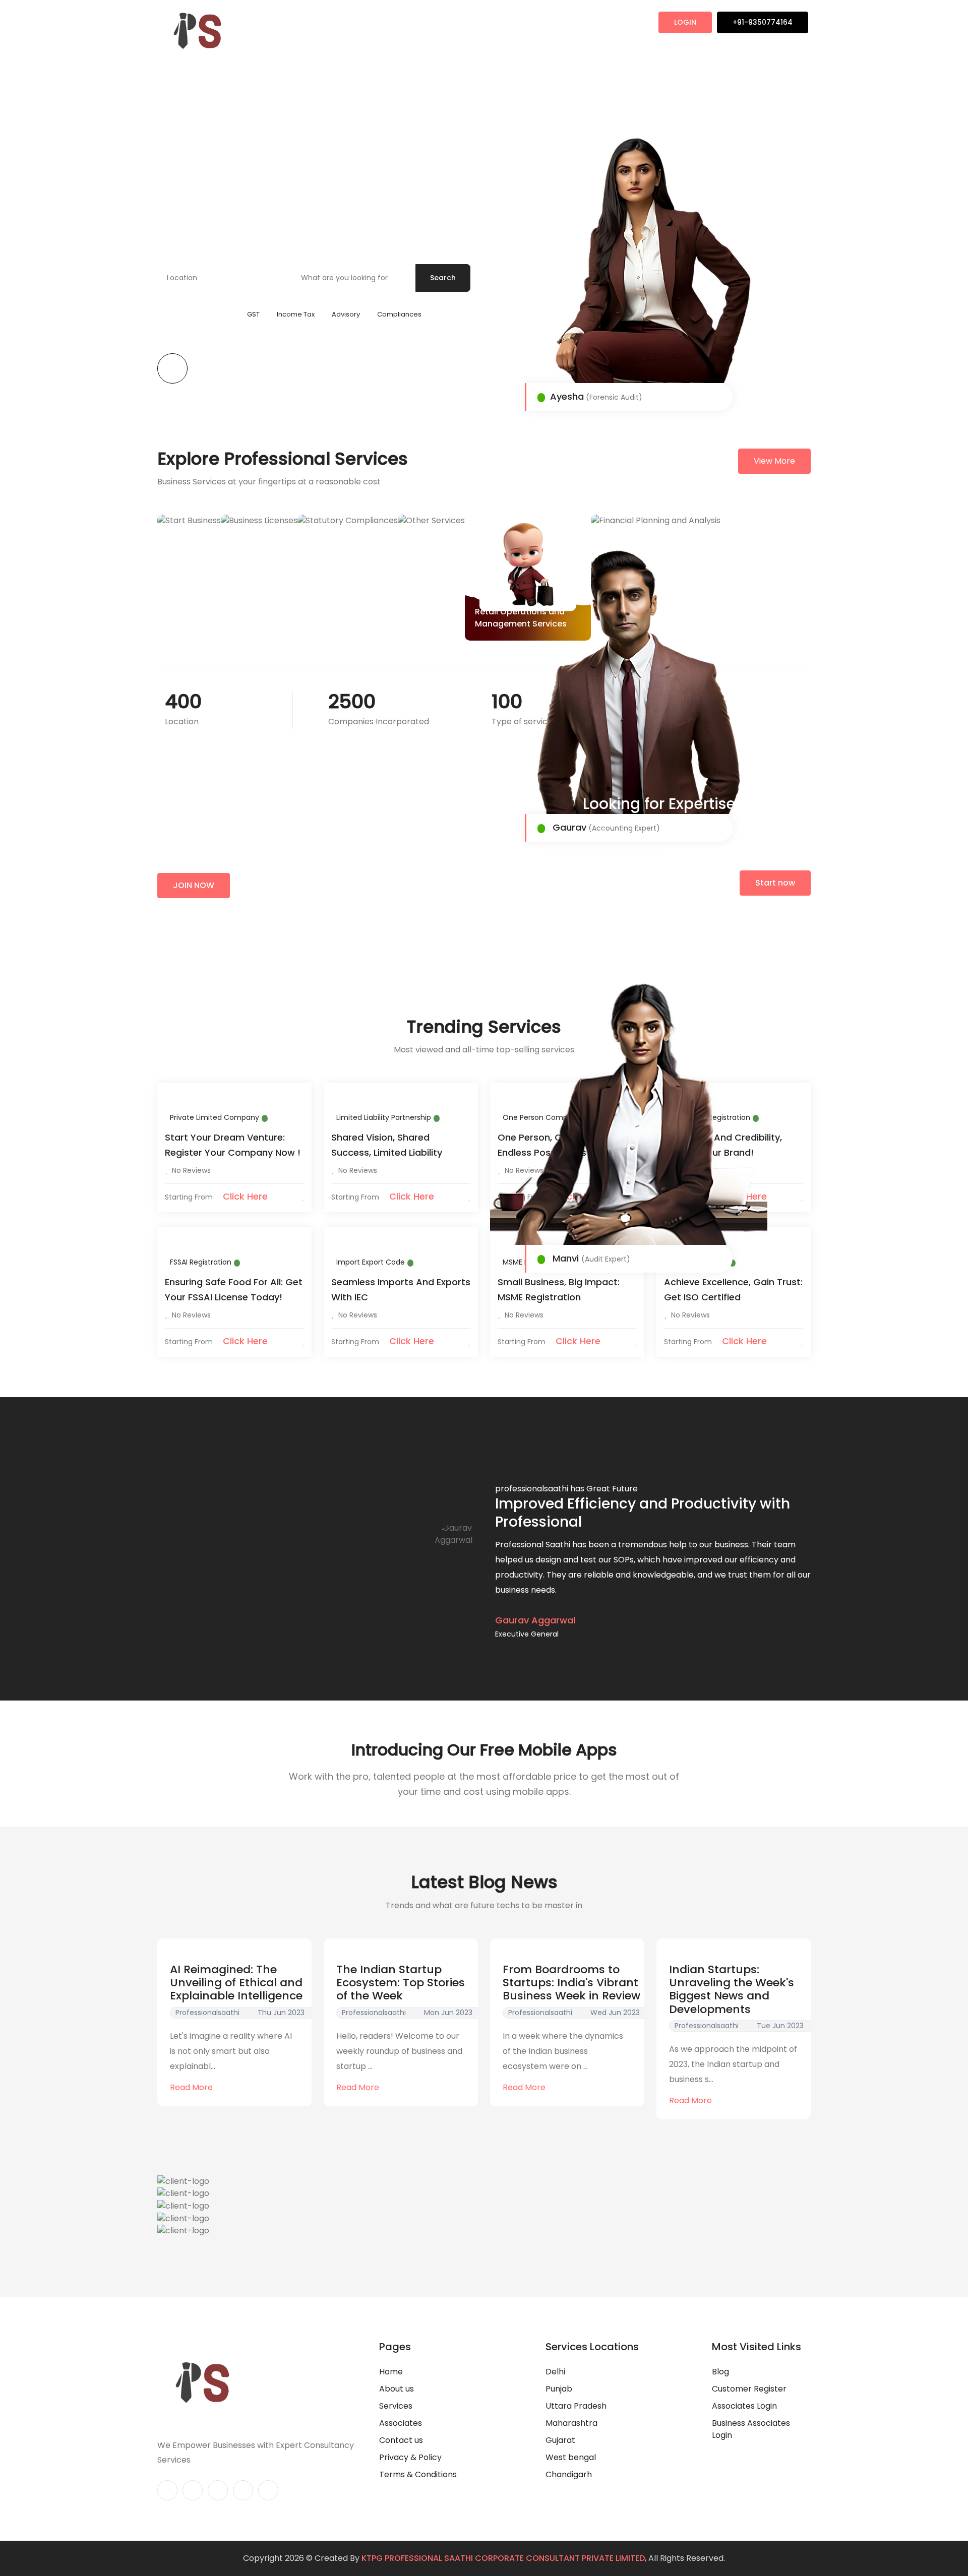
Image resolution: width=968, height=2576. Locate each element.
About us (397, 2389)
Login (685, 22)
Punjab (559, 2389)
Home (279, 23)
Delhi (555, 2372)
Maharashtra (571, 2423)
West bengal (571, 2457)
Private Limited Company (215, 1117)
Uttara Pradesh (576, 2406)
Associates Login (744, 2406)
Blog (476, 23)
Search (443, 278)
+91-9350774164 (763, 22)
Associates (380, 23)
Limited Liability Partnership (384, 1117)
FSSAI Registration (201, 1262)
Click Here (244, 1196)
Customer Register (749, 2389)
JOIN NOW (194, 885)
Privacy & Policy (410, 2457)
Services (434, 23)
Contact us (401, 2440)
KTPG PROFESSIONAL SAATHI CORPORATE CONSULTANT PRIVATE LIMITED (503, 2558)
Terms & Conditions (418, 2474)
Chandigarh (569, 2474)
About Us (325, 23)
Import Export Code (371, 1262)
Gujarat (560, 2440)
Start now (775, 883)
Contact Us (523, 23)
